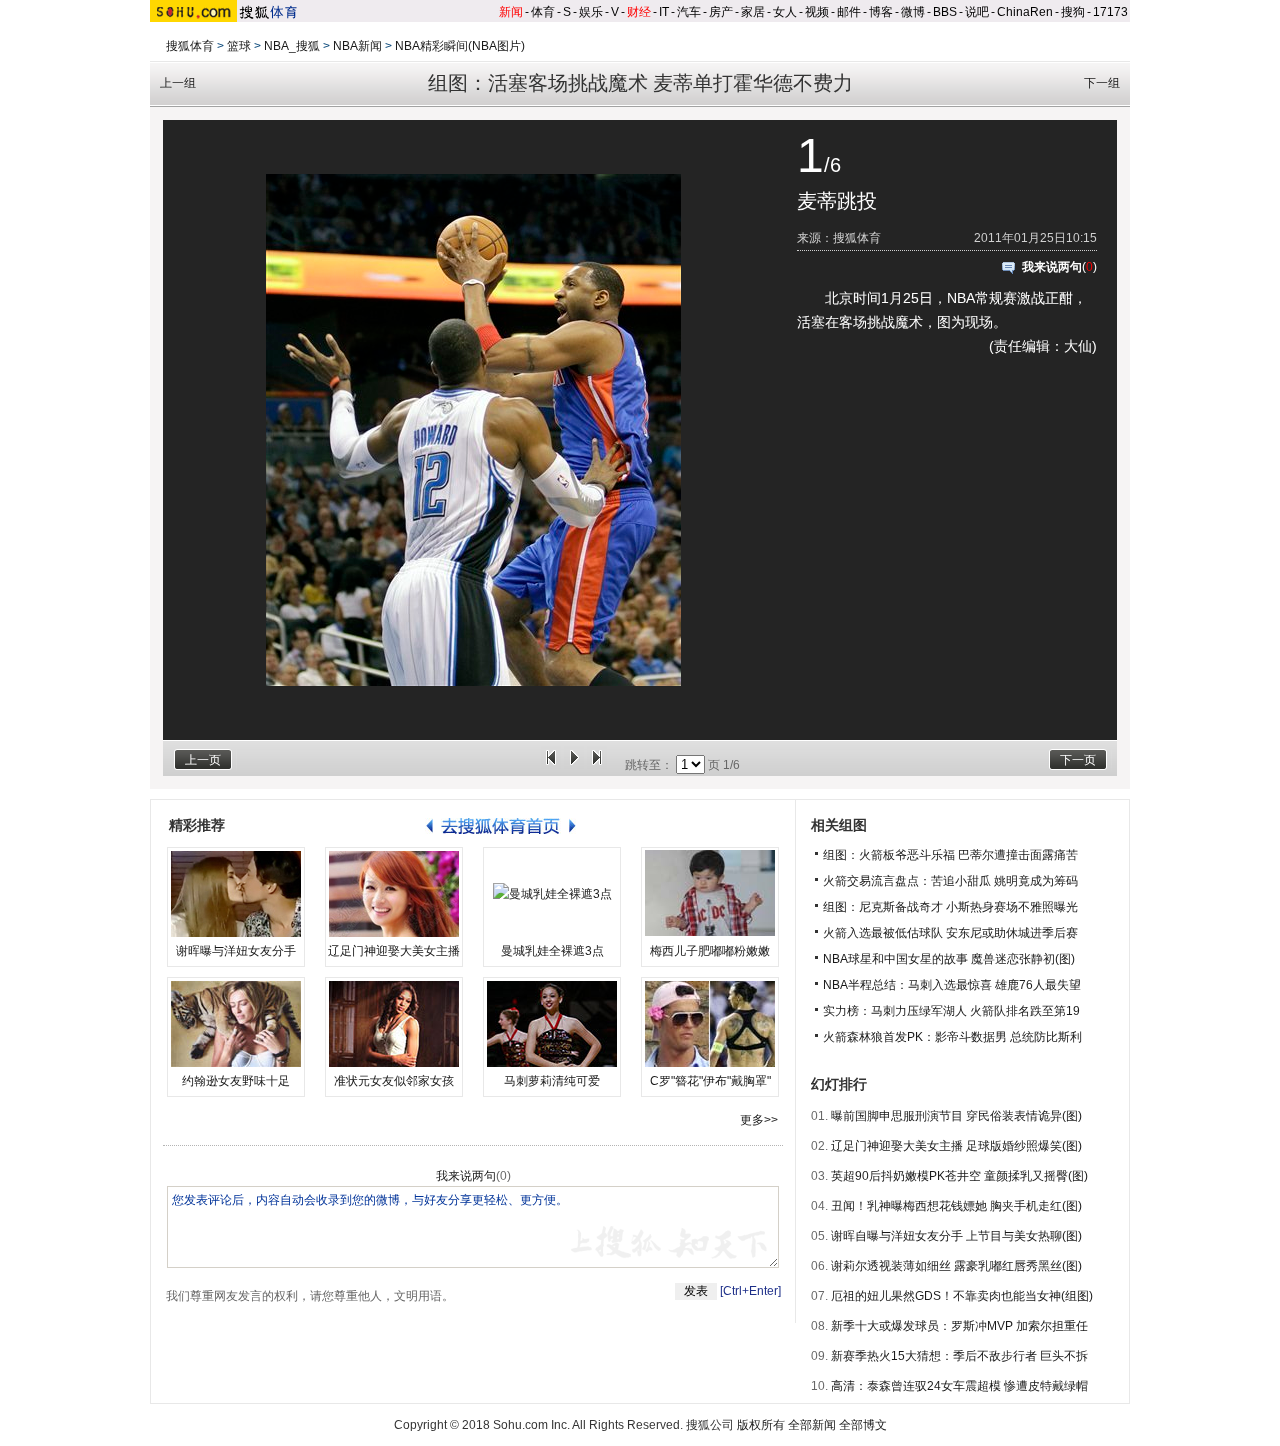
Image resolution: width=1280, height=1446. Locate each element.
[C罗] (710, 1024)
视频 (817, 12)
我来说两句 (1052, 267)
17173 (1110, 12)
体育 (543, 12)
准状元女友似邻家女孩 (394, 1081)
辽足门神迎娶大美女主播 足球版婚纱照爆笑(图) (956, 1146)
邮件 (849, 12)
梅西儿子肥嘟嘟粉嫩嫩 (710, 951)
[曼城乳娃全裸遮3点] (552, 894)
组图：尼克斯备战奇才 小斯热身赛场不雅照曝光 (950, 907)
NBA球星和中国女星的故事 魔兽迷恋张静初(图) (949, 959)
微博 (913, 12)
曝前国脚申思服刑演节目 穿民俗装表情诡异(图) (956, 1116)
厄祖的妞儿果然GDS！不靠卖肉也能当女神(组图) (962, 1296)
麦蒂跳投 (837, 201)
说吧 (977, 12)
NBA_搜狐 (292, 46)
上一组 (178, 83)
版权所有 (761, 1425)
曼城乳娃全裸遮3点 (552, 951)
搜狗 (1073, 12)
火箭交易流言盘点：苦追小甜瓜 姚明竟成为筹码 (950, 881)
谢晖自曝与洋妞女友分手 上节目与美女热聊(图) (956, 1236)
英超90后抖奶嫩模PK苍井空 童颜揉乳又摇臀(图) (959, 1176)
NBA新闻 (357, 46)
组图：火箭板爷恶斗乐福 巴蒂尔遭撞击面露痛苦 (950, 855)
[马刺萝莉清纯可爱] (552, 1024)
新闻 (511, 12)
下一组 (1102, 83)
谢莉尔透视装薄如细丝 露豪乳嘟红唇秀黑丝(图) (956, 1266)
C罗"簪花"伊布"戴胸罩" (710, 1081)
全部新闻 (812, 1425)
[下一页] (597, 765)
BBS (945, 12)
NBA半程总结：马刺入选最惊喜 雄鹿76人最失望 (952, 985)
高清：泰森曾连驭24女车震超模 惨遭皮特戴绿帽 (959, 1386)
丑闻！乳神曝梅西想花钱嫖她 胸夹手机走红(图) (956, 1206)
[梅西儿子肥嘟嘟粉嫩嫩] (710, 894)
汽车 (689, 12)
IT (664, 12)
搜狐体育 (190, 46)
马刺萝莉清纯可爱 (552, 1081)
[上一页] (551, 765)
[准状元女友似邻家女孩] (394, 1024)
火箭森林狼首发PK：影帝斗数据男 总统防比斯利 (952, 1037)
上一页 (203, 760)
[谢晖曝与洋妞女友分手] (236, 894)
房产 (721, 12)
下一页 (1078, 760)
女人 (785, 12)
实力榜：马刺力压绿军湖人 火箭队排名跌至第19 (951, 1011)
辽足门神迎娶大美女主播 (394, 951)
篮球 (239, 46)
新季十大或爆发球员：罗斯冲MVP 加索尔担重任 (959, 1326)
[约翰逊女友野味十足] (236, 1024)
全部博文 (863, 1425)
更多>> (759, 1120)
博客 (881, 12)
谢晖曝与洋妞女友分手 (236, 951)
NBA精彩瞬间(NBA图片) (460, 46)
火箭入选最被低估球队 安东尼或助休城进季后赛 (950, 933)
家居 (753, 12)
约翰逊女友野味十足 (236, 1081)
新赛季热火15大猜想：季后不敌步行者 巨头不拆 (959, 1356)
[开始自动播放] (574, 765)
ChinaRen (1025, 12)
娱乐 (591, 12)
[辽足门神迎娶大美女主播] (394, 894)
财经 (639, 12)
